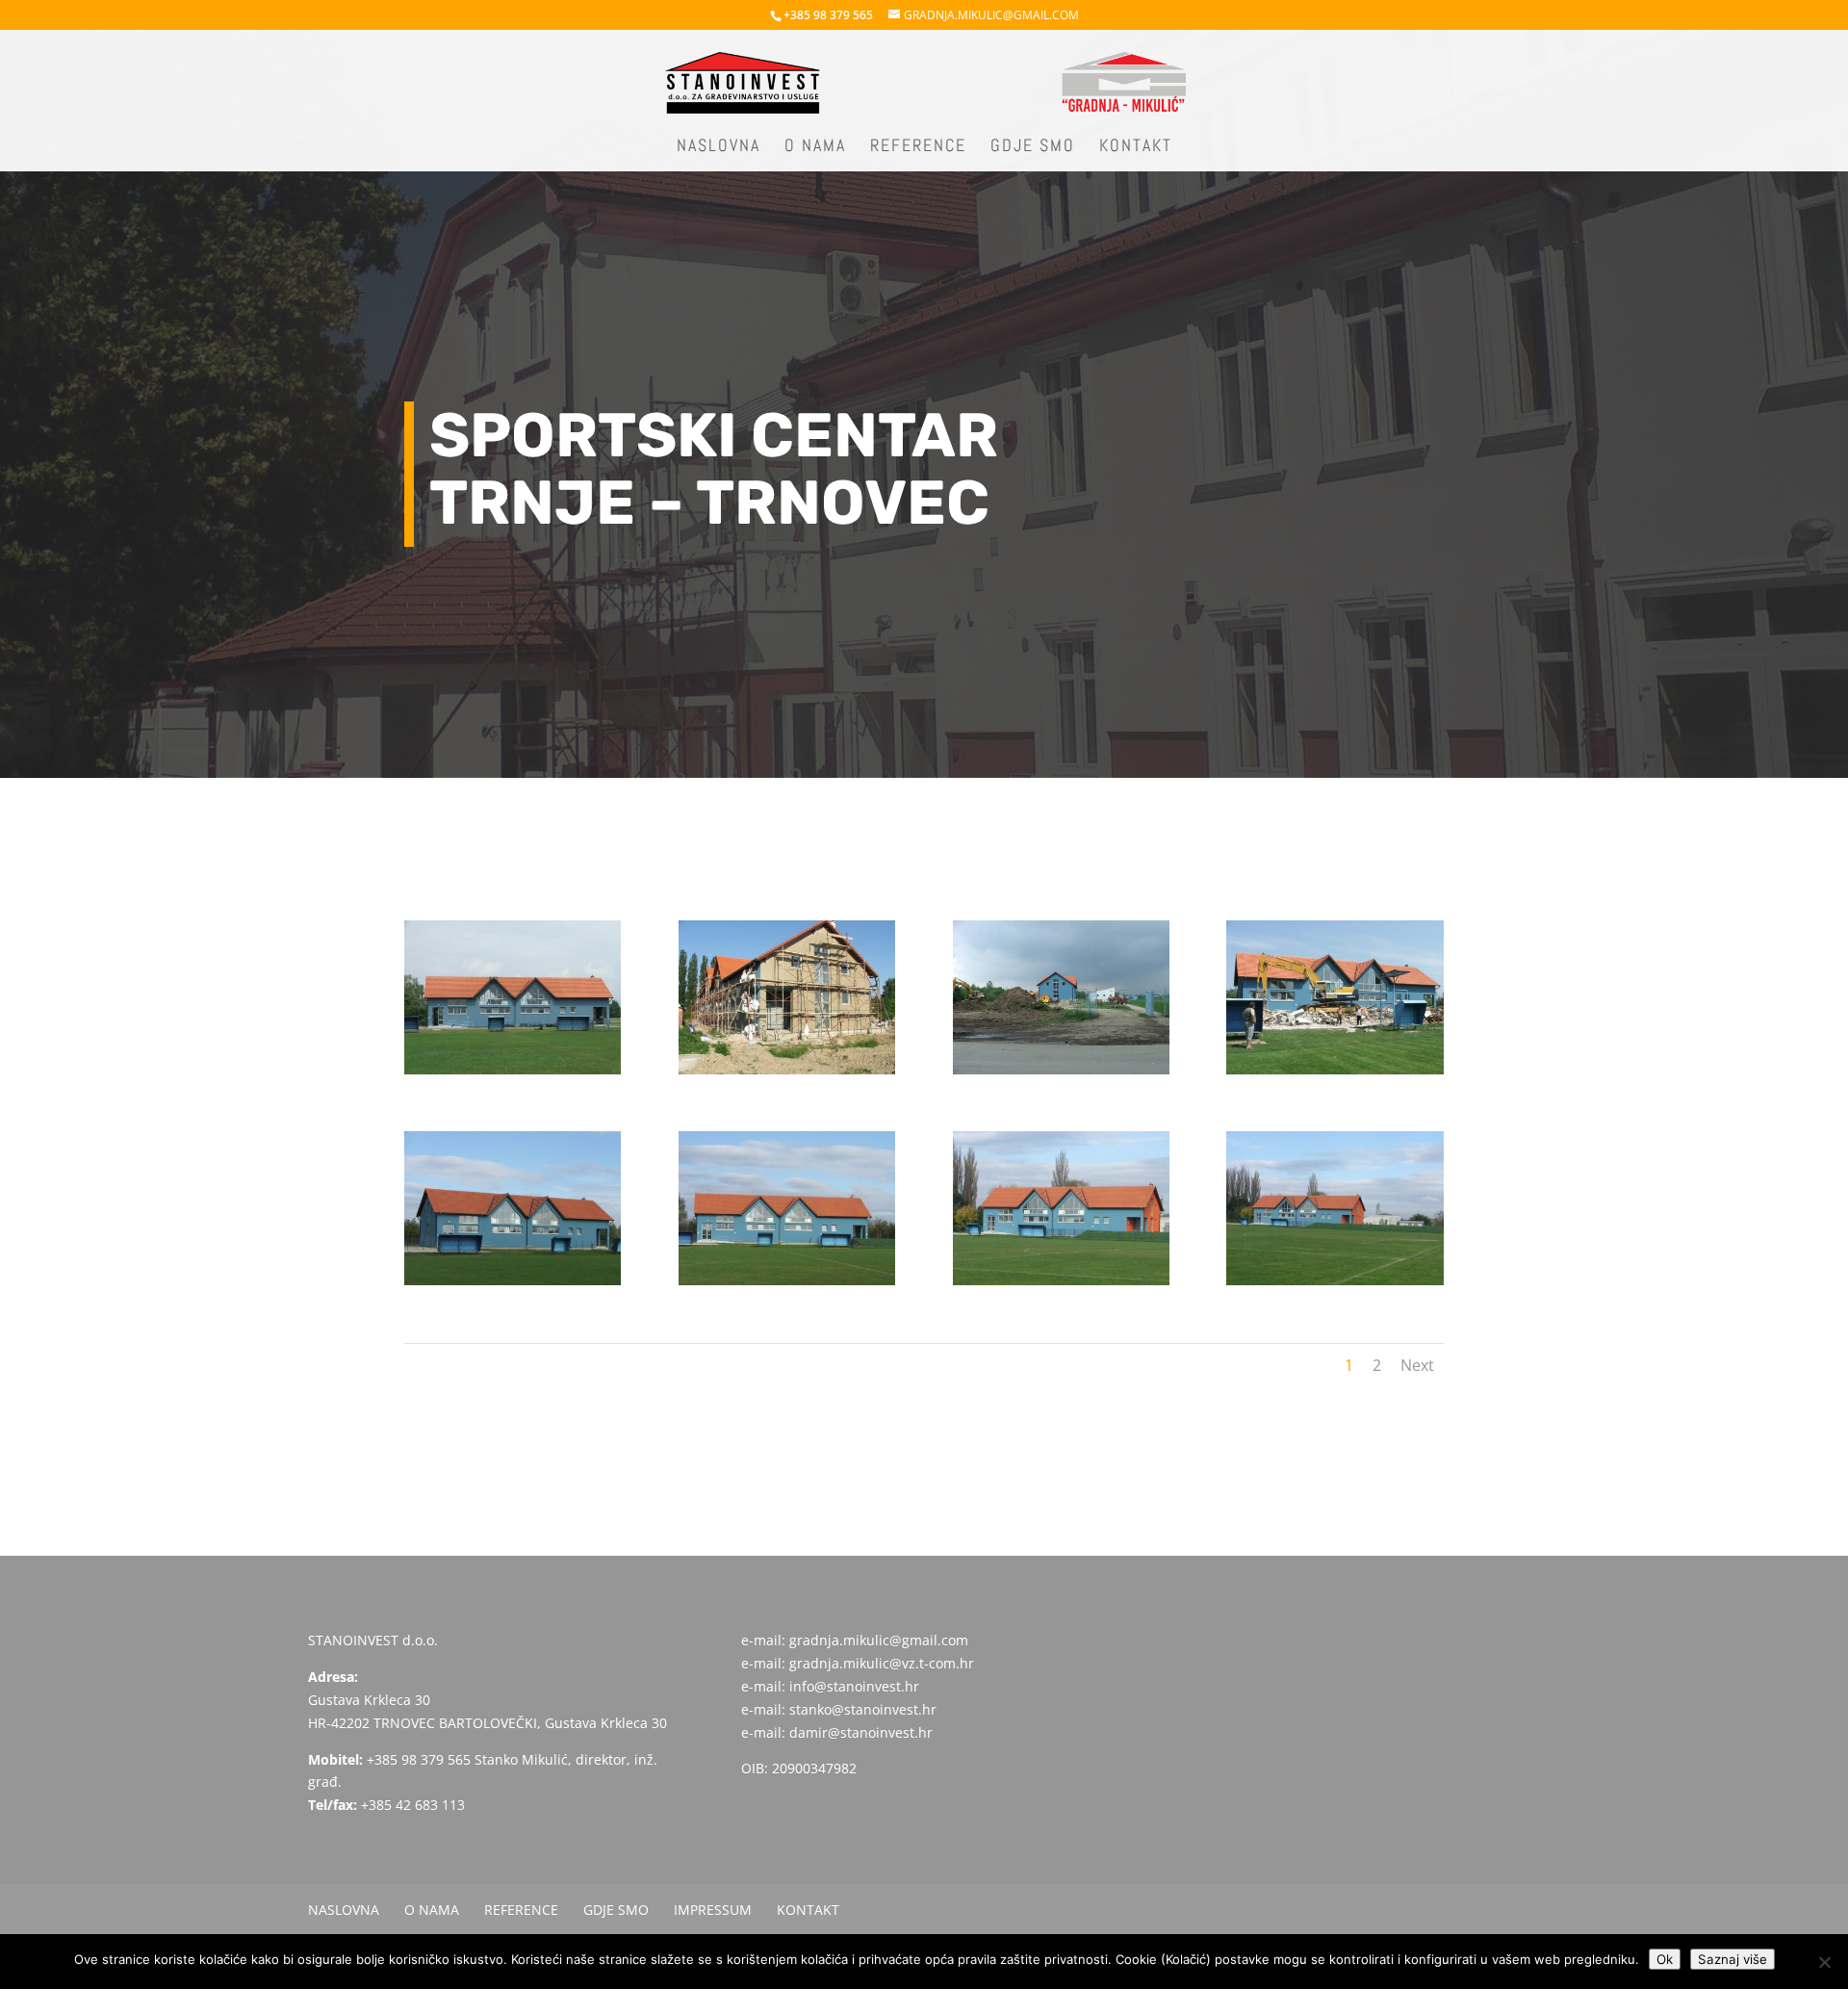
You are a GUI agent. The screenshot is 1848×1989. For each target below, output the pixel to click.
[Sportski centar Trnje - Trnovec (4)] (1335, 1074)
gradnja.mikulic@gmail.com (879, 1640)
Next (1417, 1365)
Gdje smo (1033, 147)
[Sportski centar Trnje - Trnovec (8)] (1335, 1285)
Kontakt (1136, 147)
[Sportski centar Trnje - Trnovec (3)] (1061, 1074)
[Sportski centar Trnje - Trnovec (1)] (513, 1074)
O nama (815, 147)
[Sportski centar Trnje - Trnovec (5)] (513, 1285)
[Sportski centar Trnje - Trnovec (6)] (787, 1285)
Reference (918, 147)
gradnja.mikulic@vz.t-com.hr (882, 1663)
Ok (1665, 1959)
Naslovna (719, 147)
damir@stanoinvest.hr (861, 1732)
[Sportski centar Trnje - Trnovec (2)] (787, 1074)
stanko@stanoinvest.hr (863, 1709)
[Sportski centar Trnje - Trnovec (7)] (1061, 1285)
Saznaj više (1732, 1959)
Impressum (713, 1910)
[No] (1824, 1962)
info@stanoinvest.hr (854, 1686)
